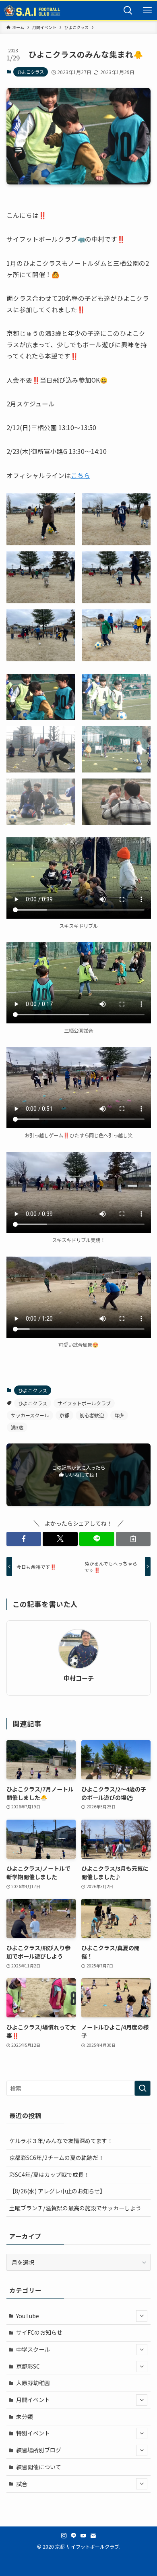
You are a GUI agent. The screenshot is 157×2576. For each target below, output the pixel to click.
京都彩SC (28, 2366)
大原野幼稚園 (33, 2383)
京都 (64, 1415)
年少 (119, 1415)
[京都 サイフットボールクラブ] (32, 10)
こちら (81, 475)
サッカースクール (30, 1415)
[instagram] (64, 2536)
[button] (41, 519)
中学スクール (33, 2349)
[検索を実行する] (143, 2088)
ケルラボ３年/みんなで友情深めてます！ (61, 2141)
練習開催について (39, 2467)
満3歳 (17, 1427)
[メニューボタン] (147, 10)
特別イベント (33, 2433)
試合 (22, 2484)
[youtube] (83, 2536)
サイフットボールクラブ (84, 1403)
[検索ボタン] (128, 10)
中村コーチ (79, 1678)
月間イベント (33, 2400)
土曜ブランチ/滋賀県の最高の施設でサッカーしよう (75, 2208)
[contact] (93, 2536)
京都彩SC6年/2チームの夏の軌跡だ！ (57, 2158)
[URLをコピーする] (133, 1539)
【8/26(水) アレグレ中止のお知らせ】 (57, 2191)
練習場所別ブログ (39, 2450)
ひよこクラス (31, 72)
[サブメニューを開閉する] (142, 2316)
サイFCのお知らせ (39, 2332)
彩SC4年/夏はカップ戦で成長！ (49, 2174)
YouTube (28, 2316)
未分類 (25, 2417)
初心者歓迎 (92, 1415)
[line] (74, 2536)
